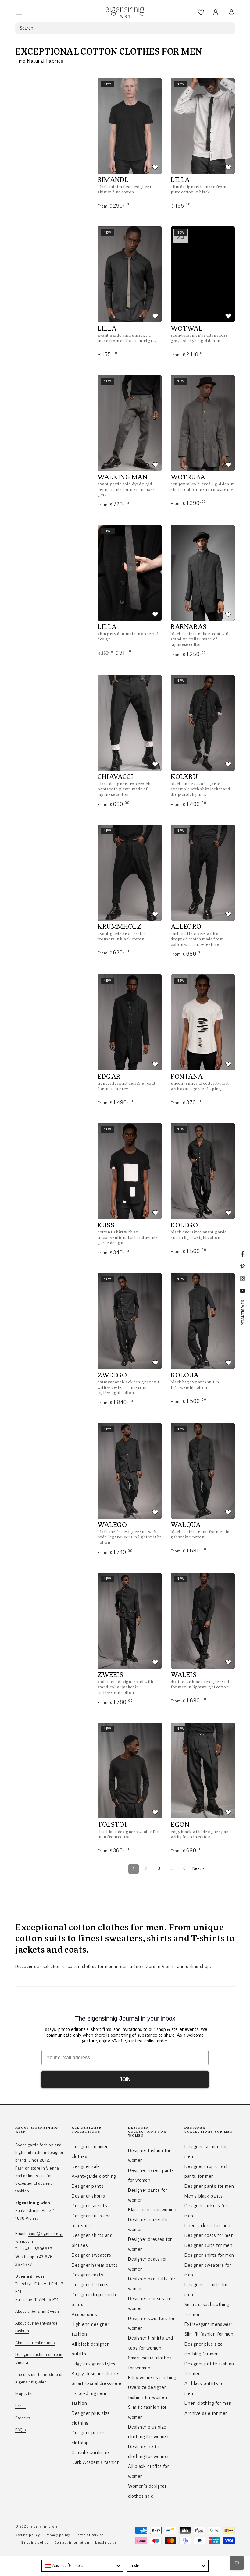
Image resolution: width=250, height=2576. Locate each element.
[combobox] (82, 2566)
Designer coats (87, 2275)
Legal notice (106, 2542)
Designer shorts (88, 2196)
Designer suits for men (208, 2245)
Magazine (25, 2394)
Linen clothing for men (208, 2403)
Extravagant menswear (209, 2324)
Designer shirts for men (209, 2255)
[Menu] (19, 12)
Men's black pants (204, 2196)
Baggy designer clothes (96, 2374)
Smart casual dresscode (96, 2383)
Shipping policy (35, 2542)
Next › (198, 1869)
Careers (23, 2418)
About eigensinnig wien (37, 2312)
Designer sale (86, 2166)
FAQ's (21, 2430)
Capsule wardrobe (90, 2453)
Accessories (84, 2315)
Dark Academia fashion (96, 2462)
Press (20, 2406)
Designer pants (87, 2186)
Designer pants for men (209, 2186)
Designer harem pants (95, 2265)
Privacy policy (58, 2535)
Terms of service (90, 2535)
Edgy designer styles (94, 2364)
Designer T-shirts (90, 2285)
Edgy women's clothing (152, 2378)
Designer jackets (89, 2206)
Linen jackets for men (207, 2226)
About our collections (35, 2343)
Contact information (72, 2542)
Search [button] (27, 28)
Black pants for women (152, 2210)
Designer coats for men (209, 2235)
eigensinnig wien (45, 2526)
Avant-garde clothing (94, 2176)
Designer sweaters (91, 2255)
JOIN (125, 2079)
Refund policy (28, 2535)
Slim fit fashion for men (209, 2334)
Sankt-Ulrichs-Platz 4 (35, 2211)
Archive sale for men (206, 2413)
